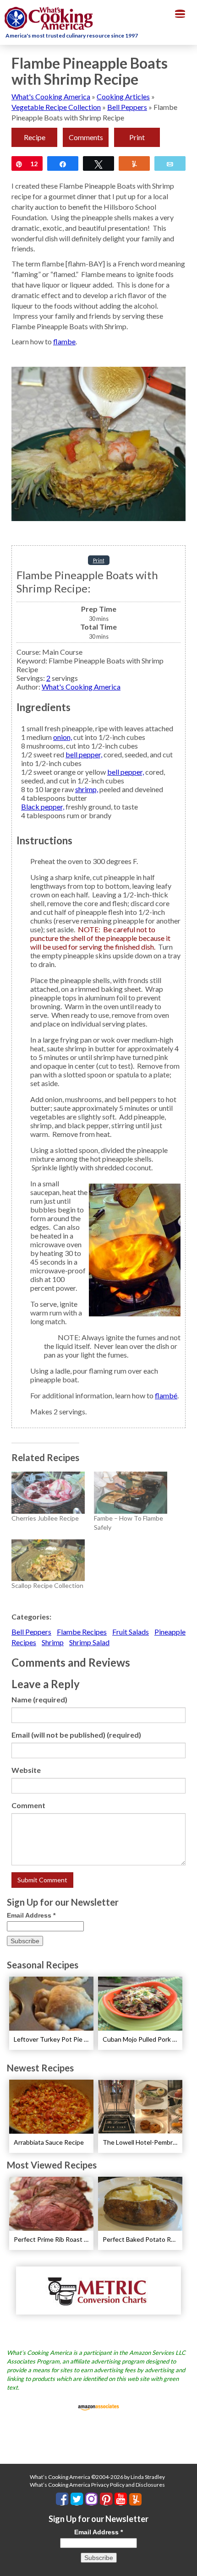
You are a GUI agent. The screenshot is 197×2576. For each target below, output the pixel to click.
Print (137, 137)
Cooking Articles (123, 96)
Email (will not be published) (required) (76, 1735)
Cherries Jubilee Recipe (45, 1518)
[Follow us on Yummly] (135, 2499)
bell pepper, (84, 754)
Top (187, 2563)
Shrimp (53, 1642)
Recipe (35, 137)
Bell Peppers (127, 107)
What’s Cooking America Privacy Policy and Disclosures (97, 2485)
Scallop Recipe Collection (47, 1585)
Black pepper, (43, 807)
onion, (63, 737)
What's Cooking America (51, 96)
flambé (166, 1395)
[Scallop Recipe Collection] (48, 1560)
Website (26, 1770)
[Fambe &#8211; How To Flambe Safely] (131, 1492)
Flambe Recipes (82, 1632)
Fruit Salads (131, 1632)
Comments (86, 137)
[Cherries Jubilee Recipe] (48, 1492)
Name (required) (39, 1699)
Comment (28, 1805)
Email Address (31, 1915)
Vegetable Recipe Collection (56, 107)
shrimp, (87, 789)
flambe (64, 341)
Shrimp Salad (89, 1642)
